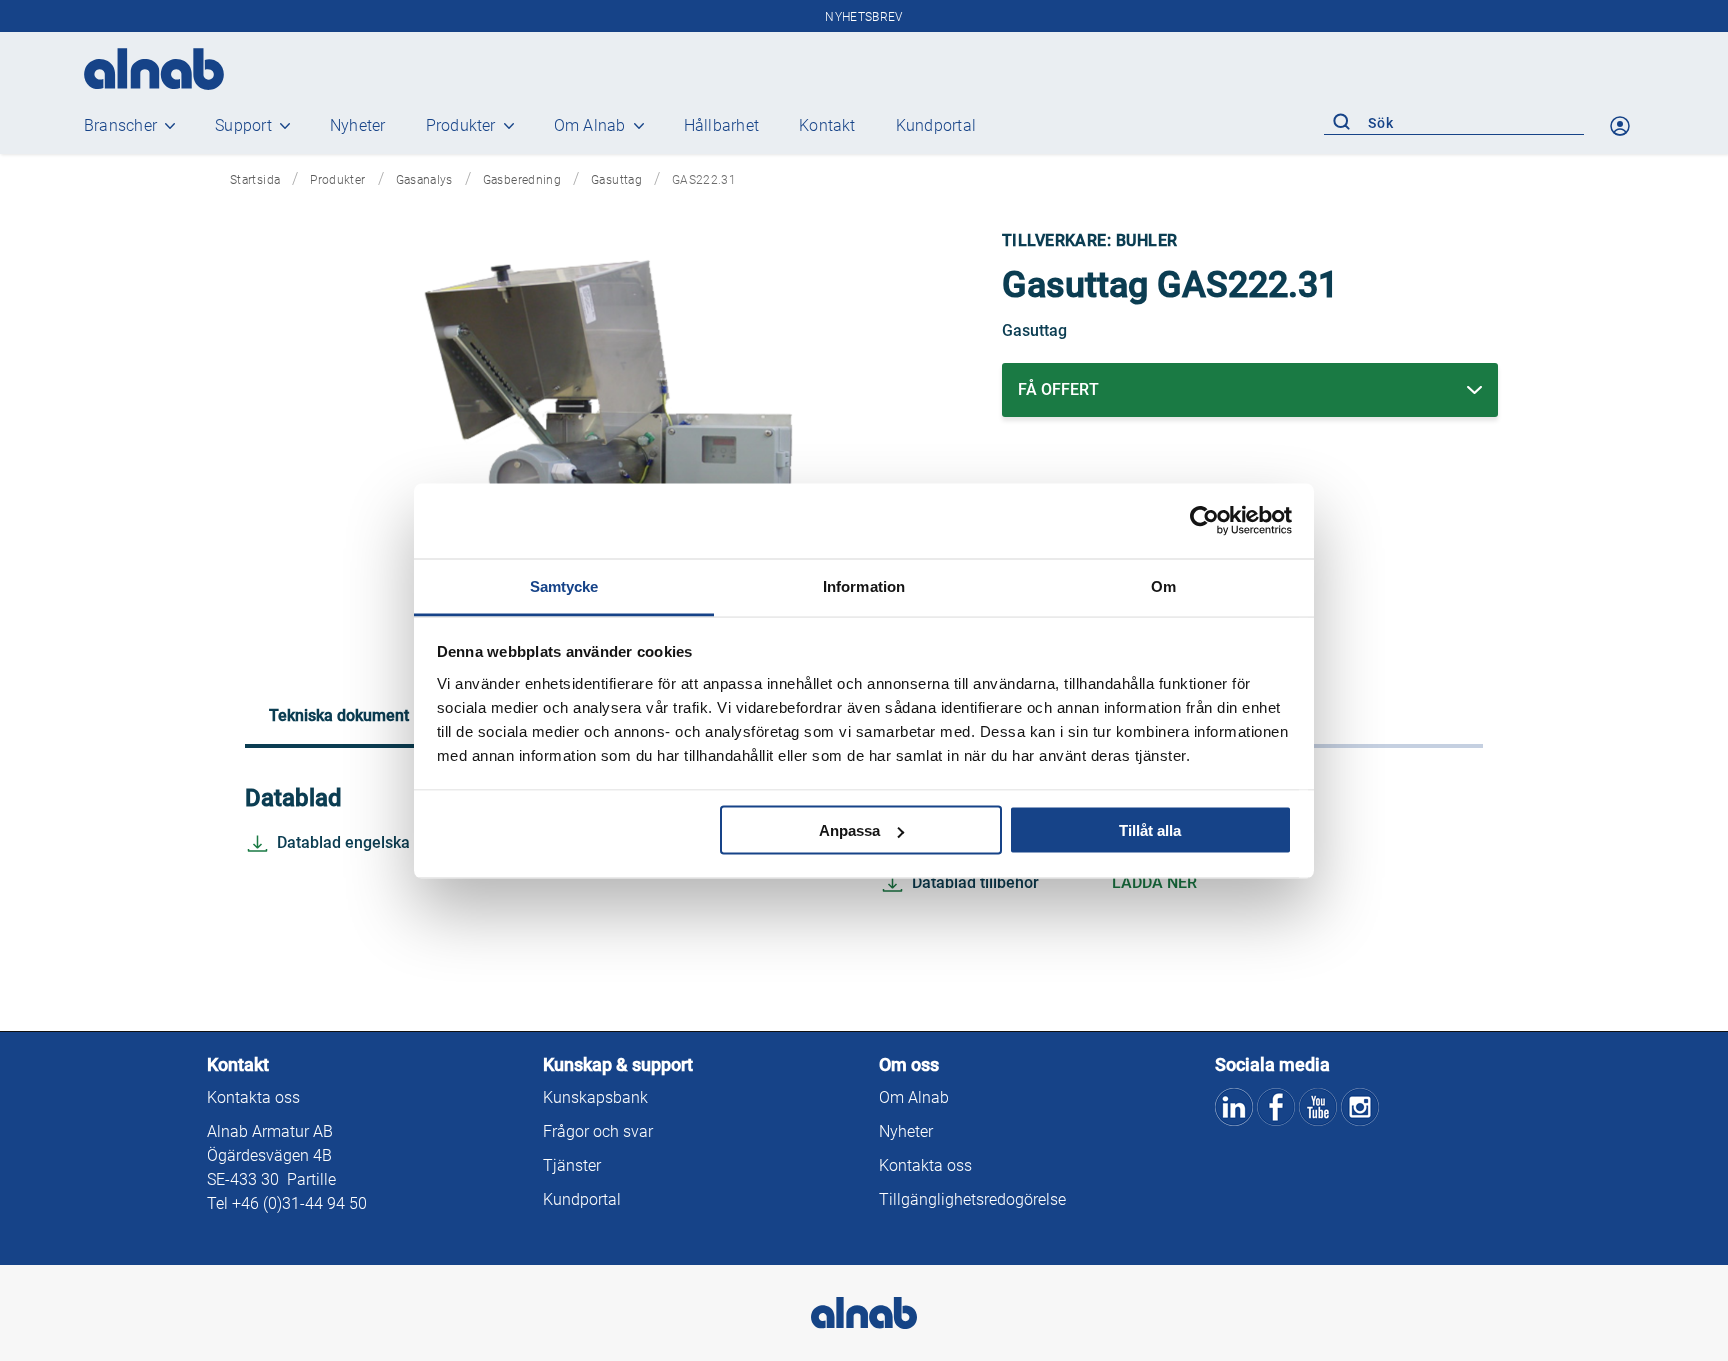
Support (243, 125)
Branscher (120, 125)
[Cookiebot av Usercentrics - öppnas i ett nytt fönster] (1204, 521)
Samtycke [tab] (564, 585)
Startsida (255, 180)
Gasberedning (522, 180)
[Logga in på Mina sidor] (1622, 126)
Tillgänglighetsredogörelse (972, 1199)
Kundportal (936, 125)
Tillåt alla (1150, 830)
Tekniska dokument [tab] (339, 715)
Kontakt (827, 125)
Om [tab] (1163, 585)
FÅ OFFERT (1058, 389)
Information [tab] (864, 585)
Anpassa (849, 830)
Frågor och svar (598, 1131)
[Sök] (1341, 123)
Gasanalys (424, 180)
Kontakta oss (253, 1097)
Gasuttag (616, 180)
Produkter (461, 125)
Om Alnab (590, 125)
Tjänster (572, 1165)
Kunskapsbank (595, 1097)
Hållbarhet (721, 125)
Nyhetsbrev (864, 17)
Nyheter (358, 125)
